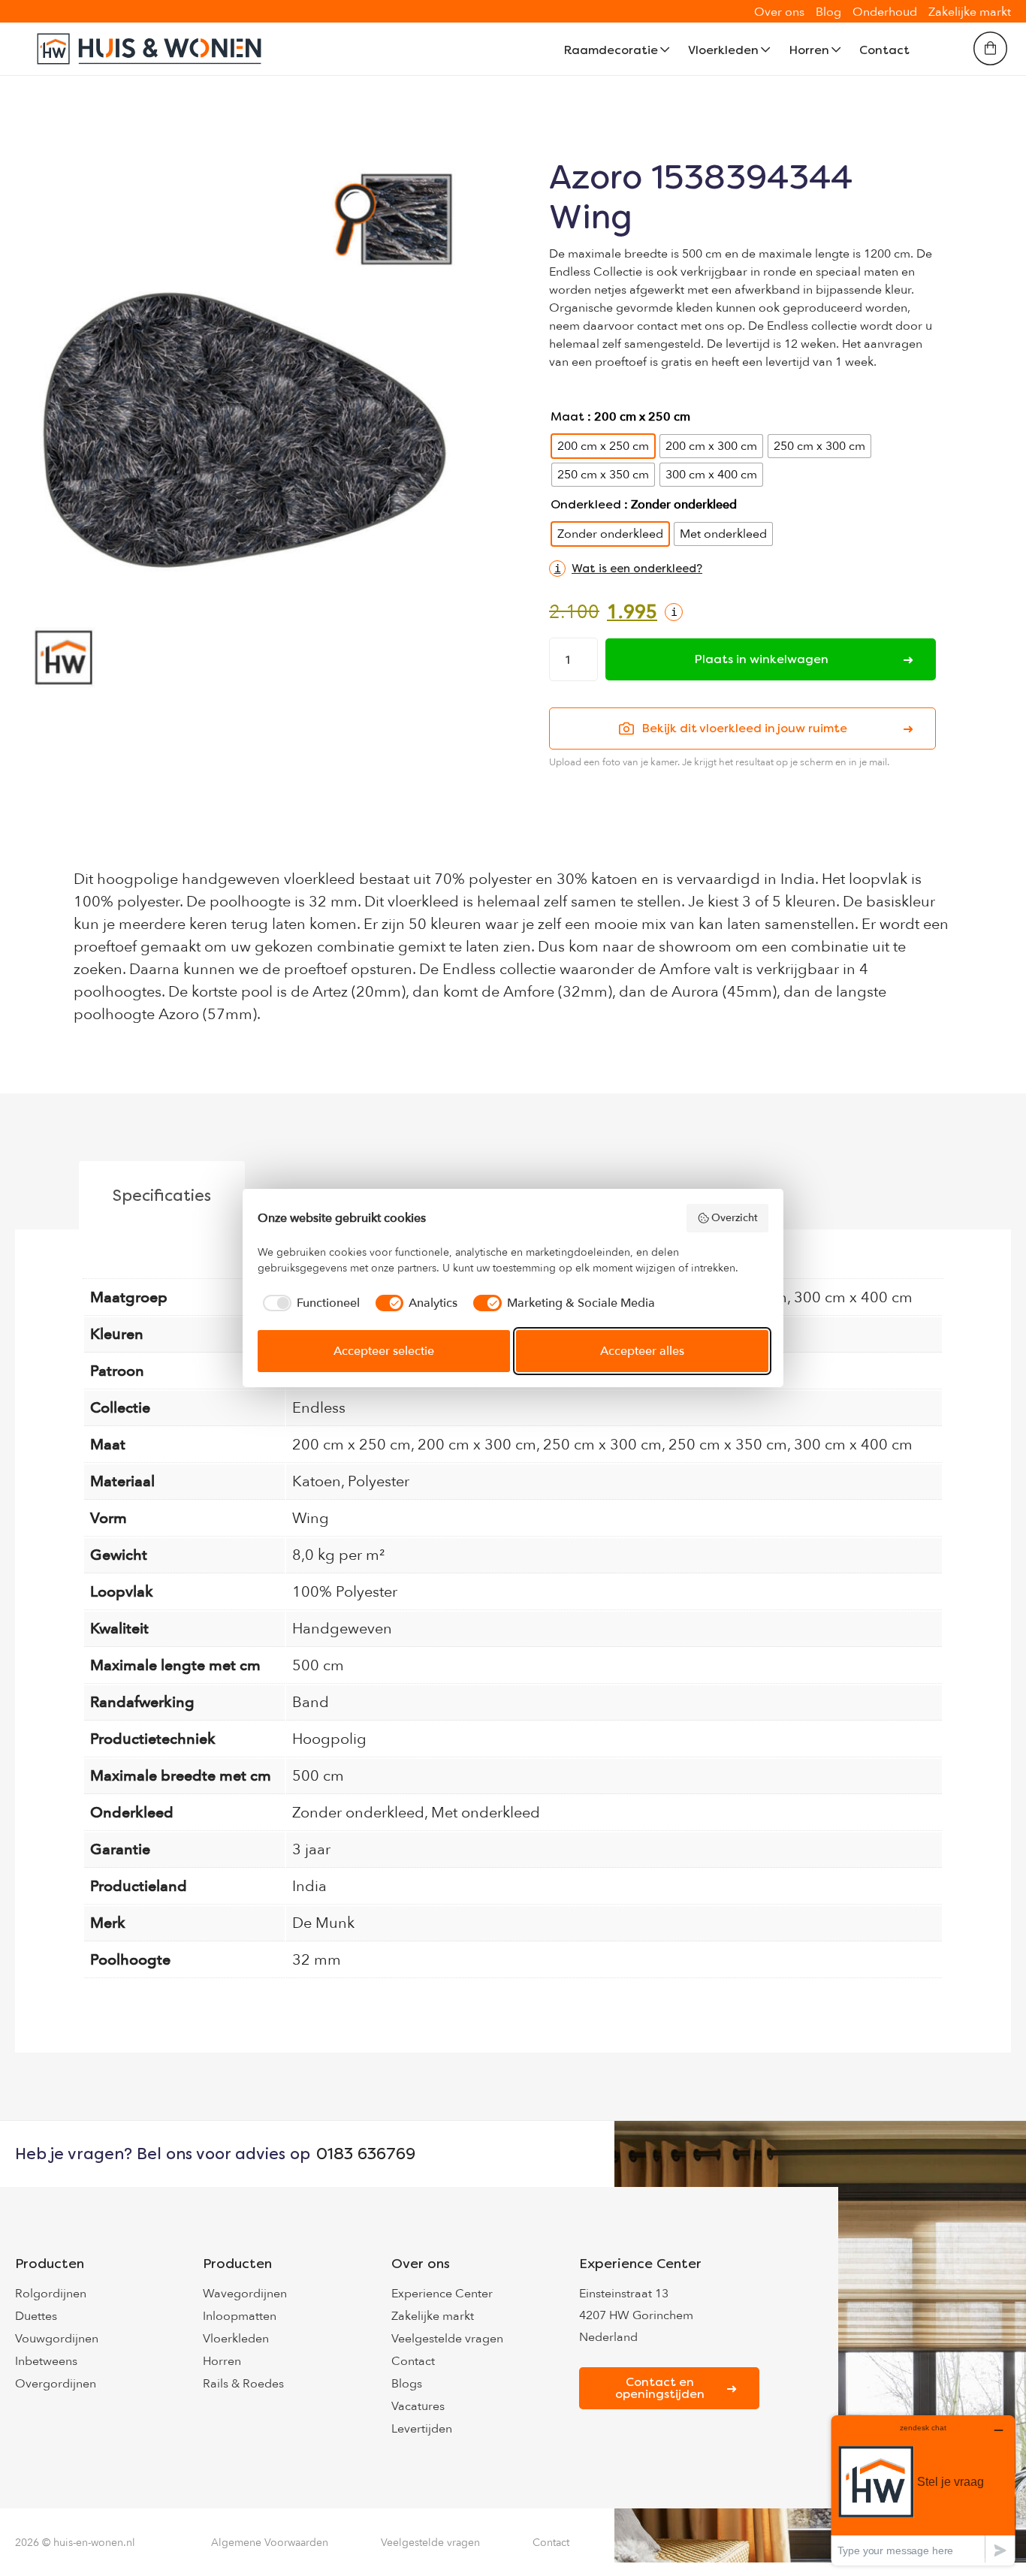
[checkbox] (309, 1303)
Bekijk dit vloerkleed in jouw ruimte (744, 728)
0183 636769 (366, 2154)
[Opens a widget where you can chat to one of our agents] (923, 2490)
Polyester (379, 1481)
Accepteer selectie (384, 1351)
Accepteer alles (642, 1351)
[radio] (603, 446)
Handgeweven (342, 1629)
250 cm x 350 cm (728, 1445)
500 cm (318, 1665)
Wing (311, 1518)
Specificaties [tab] (162, 1195)
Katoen (317, 1481)
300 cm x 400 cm (853, 1297)
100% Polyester (345, 1592)
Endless (319, 1408)
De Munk (323, 1923)
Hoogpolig (329, 1739)
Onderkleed (586, 504)
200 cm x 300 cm (477, 1445)
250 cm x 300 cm (602, 1445)
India (309, 1886)
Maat (567, 416)
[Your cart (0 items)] (990, 48)
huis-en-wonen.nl (94, 2543)
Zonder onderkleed (358, 1813)
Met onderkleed (486, 1813)
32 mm (317, 1960)
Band (311, 1702)
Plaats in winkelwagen (761, 659)
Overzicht (735, 1218)
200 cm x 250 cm (352, 1445)
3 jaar (311, 1849)
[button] (626, 569)
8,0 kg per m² (338, 1555)
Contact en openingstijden (660, 2388)
